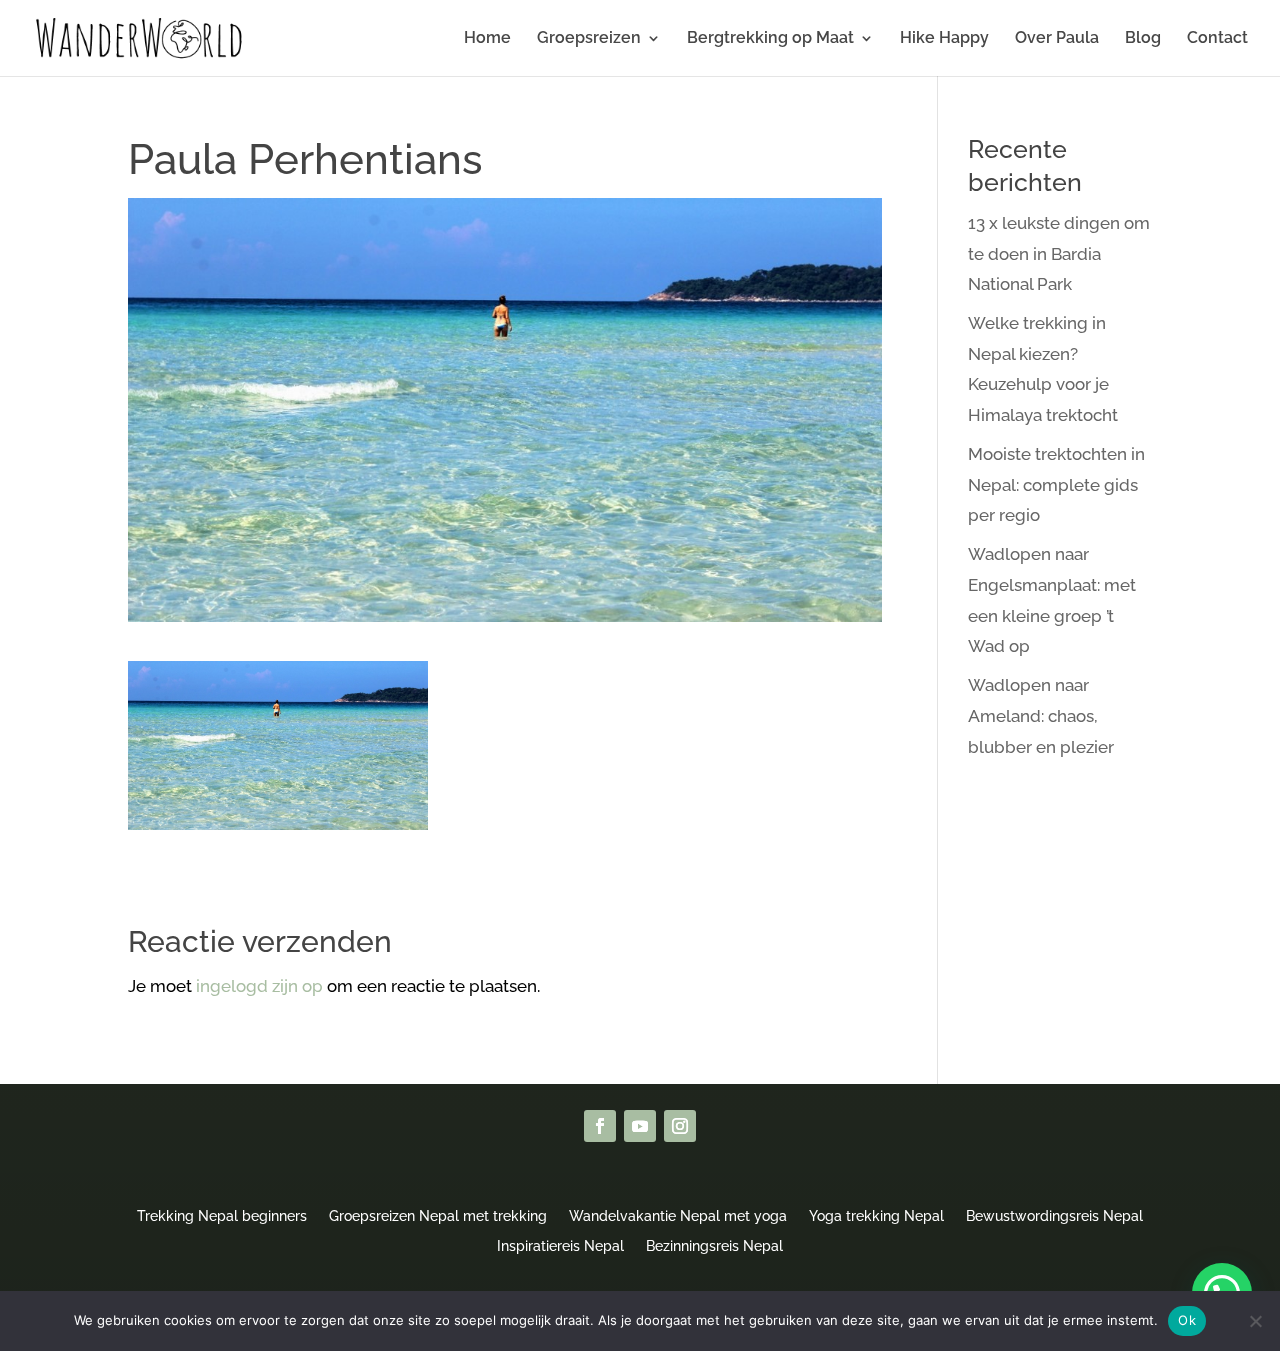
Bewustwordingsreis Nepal (1054, 1215)
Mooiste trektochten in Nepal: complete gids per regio (1056, 484)
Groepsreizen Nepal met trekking (438, 1215)
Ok (1187, 1320)
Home (487, 39)
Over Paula (1057, 39)
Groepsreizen (589, 39)
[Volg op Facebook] (600, 1126)
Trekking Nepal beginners (222, 1215)
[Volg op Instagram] (680, 1126)
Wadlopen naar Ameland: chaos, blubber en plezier (1041, 715)
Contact (1217, 39)
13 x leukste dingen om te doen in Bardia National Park (1059, 253)
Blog (1143, 39)
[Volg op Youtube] (640, 1126)
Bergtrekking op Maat (770, 39)
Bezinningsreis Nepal (714, 1245)
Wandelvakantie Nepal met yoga (678, 1215)
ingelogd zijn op (259, 986)
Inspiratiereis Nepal (560, 1245)
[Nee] (1255, 1321)
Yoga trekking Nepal (876, 1215)
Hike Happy (944, 39)
